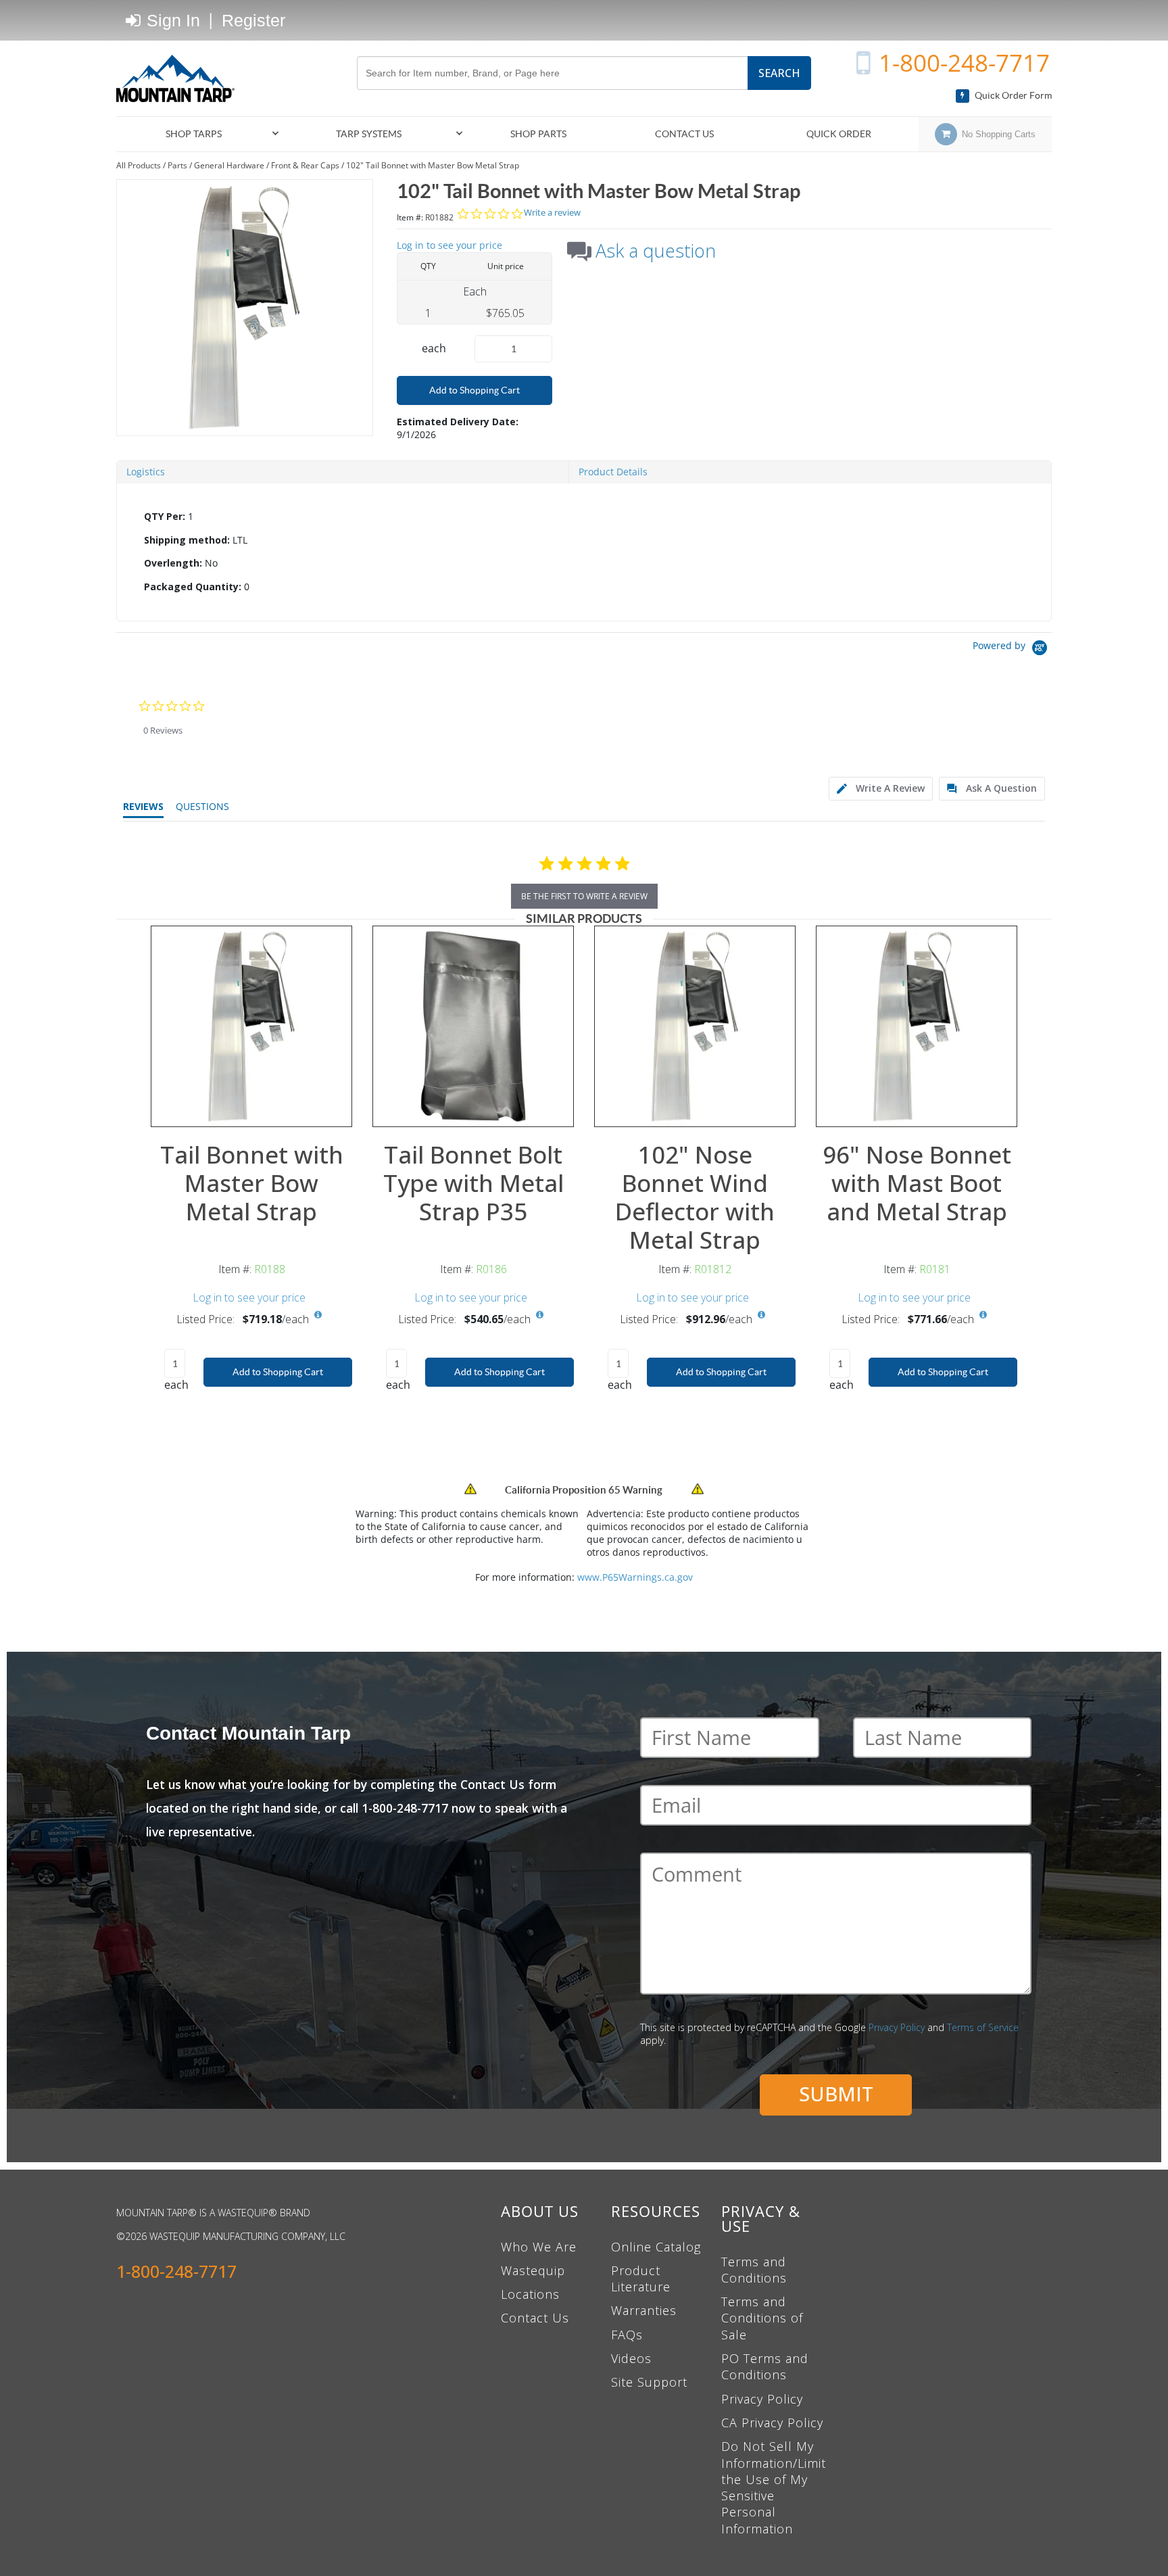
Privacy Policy (897, 2027)
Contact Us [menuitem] (684, 134)
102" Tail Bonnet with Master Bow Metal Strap (433, 165)
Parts (177, 165)
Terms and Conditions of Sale (762, 2318)
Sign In (171, 20)
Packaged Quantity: (193, 587)
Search (779, 73)
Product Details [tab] (613, 472)
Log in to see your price (449, 245)
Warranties (644, 2310)
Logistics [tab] (146, 472)
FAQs (627, 2335)
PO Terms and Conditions (765, 2366)
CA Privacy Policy (772, 2423)
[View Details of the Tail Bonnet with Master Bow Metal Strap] (251, 1026)
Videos (631, 2358)
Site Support (649, 2382)
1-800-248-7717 (964, 63)
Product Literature (641, 2279)
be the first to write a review (584, 896)
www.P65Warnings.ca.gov (635, 1577)
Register (253, 20)
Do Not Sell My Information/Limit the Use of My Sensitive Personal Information (774, 2487)
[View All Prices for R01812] (761, 1315)
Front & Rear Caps (305, 165)
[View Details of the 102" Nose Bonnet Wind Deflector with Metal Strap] (695, 1026)
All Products (139, 165)
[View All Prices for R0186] (539, 1315)
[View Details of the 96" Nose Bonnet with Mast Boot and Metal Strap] (917, 1026)
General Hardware (229, 165)
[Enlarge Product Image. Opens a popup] (335, 1110)
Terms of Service (983, 2027)
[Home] (180, 78)
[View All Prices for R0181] (983, 1315)
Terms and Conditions (754, 2270)
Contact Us (535, 2318)
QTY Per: (165, 516)
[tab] (584, 552)
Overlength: (173, 563)
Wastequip (533, 2270)
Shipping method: (187, 540)
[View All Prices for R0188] (318, 1315)
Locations (530, 2294)
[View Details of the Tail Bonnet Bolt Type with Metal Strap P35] (473, 1026)
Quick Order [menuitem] (839, 134)
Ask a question (656, 251)
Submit (836, 2094)
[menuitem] (199, 134)
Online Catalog (656, 2247)
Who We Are (539, 2247)
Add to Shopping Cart (474, 390)
